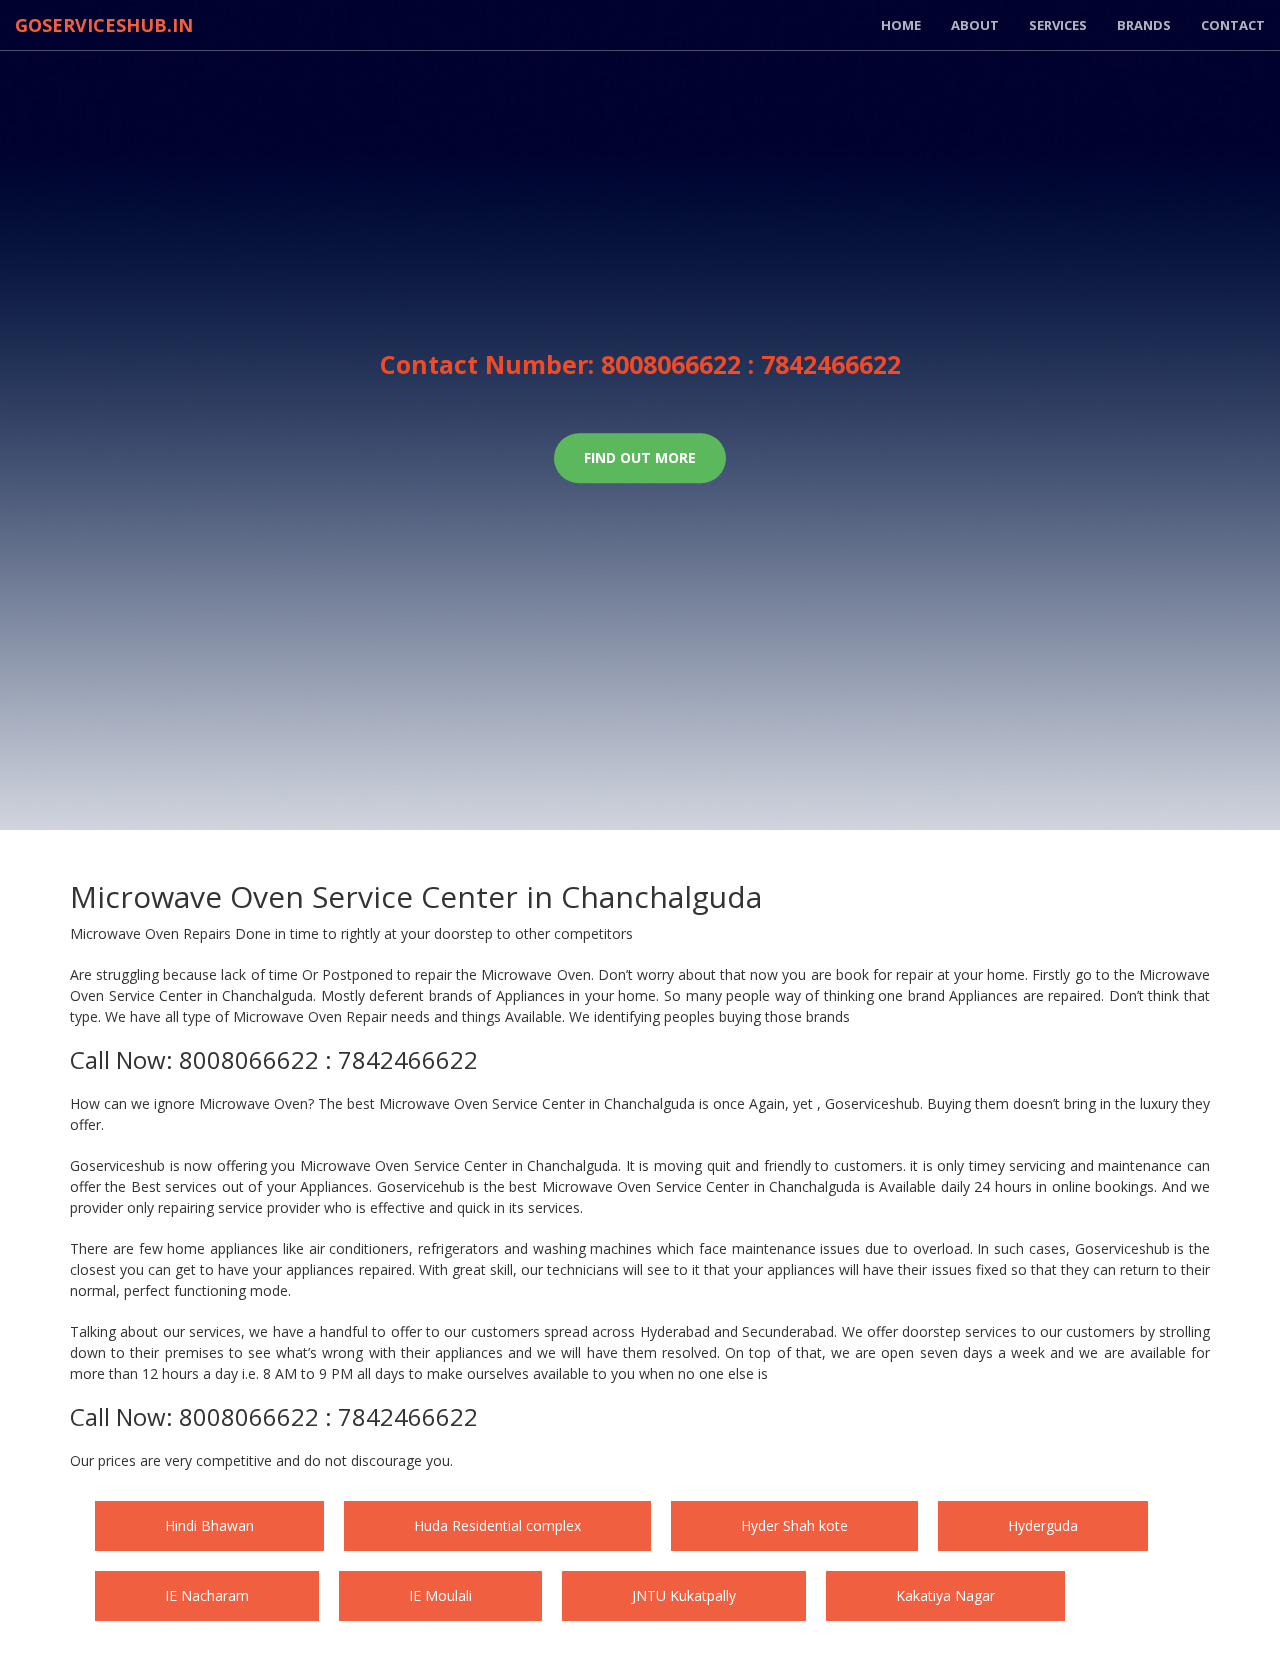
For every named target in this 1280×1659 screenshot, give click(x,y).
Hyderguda (225, 1595)
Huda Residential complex (572, 1525)
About (975, 25)
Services (1058, 25)
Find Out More (640, 458)
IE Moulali (795, 1595)
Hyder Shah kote (919, 1525)
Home (901, 25)
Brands (1144, 25)
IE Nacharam (512, 1595)
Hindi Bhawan (234, 1525)
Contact (1233, 25)
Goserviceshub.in (104, 25)
